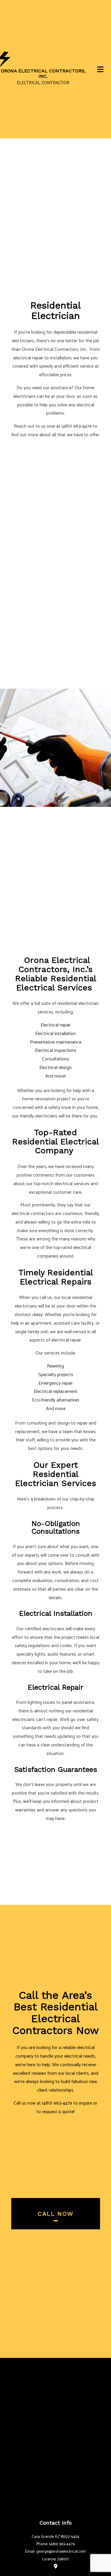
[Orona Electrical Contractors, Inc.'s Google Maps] (56, 2566)
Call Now (56, 2214)
